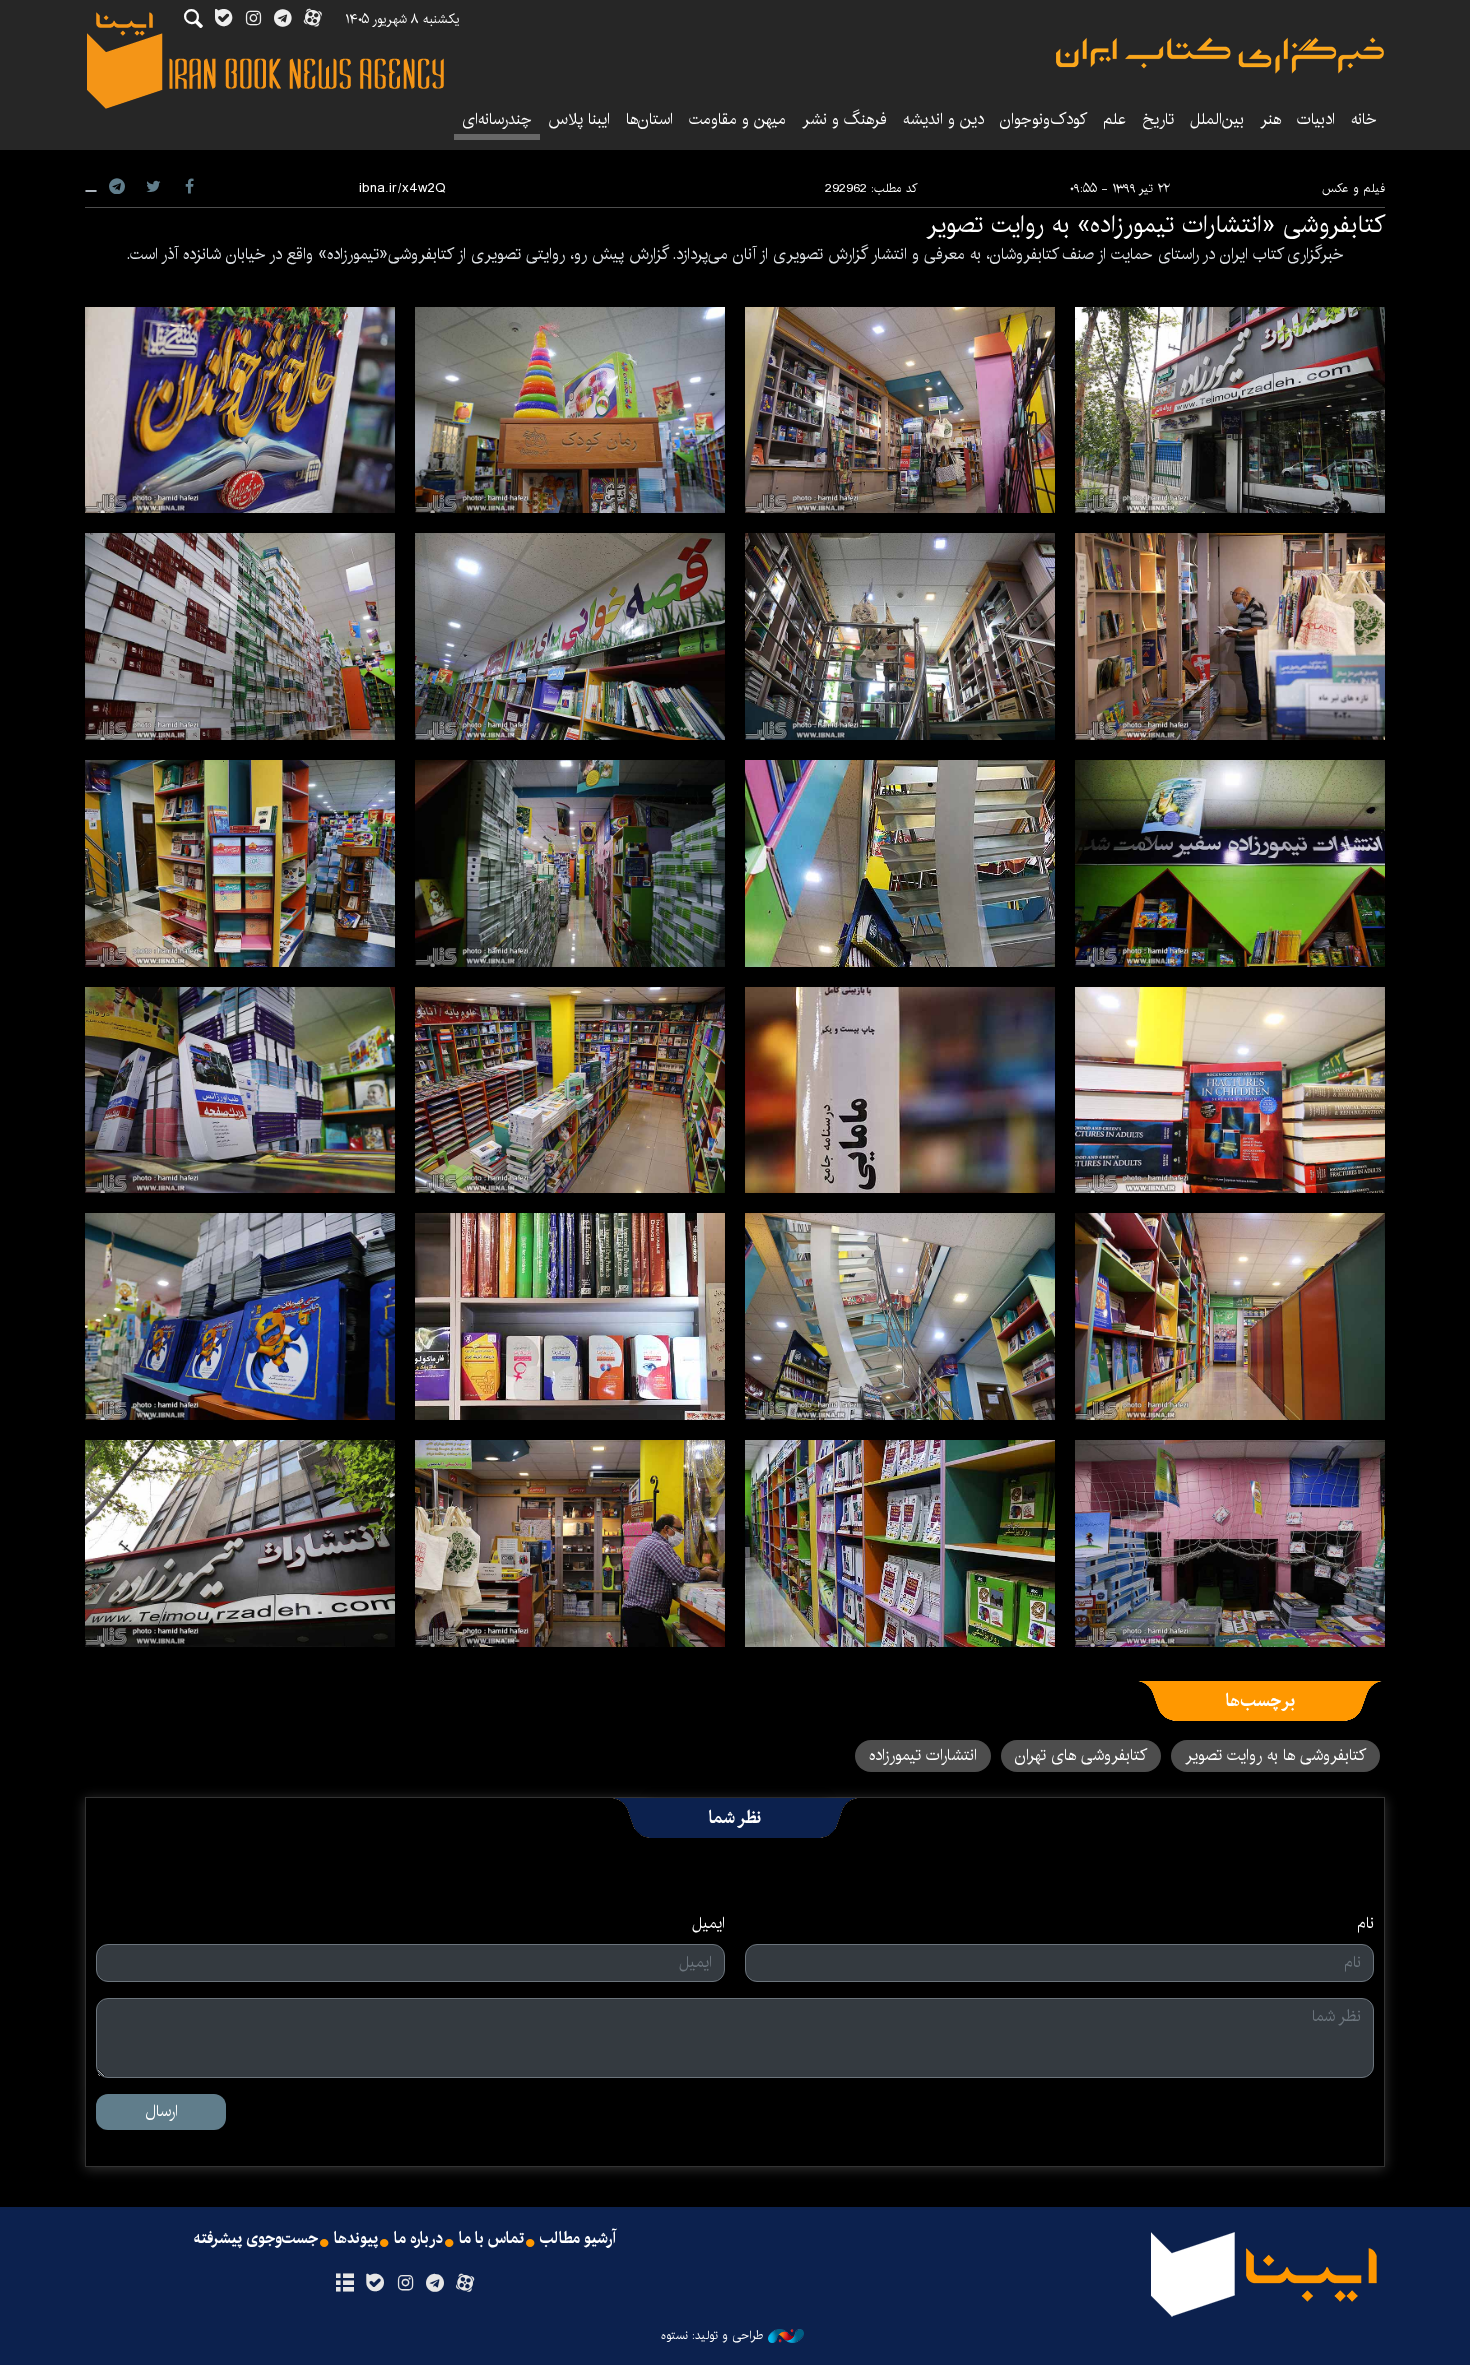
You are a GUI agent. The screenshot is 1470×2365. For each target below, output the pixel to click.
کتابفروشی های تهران (1081, 1755)
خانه (1364, 119)
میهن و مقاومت (737, 119)
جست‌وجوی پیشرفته (256, 2239)
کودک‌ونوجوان (1043, 119)
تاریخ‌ (1158, 119)
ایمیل (708, 1924)
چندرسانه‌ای (497, 119)
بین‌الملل (1217, 119)
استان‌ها (649, 119)
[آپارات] (465, 2284)
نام (1365, 1924)
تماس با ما (491, 2239)
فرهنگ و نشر (844, 119)
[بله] (374, 2284)
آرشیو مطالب (578, 2239)
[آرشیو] (344, 2284)
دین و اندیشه (943, 119)
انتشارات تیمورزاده (923, 1755)
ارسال (161, 2111)
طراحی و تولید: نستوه (712, 2336)
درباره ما (418, 2239)
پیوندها (356, 2239)
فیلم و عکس (1353, 188)
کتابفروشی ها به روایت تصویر (1275, 1755)
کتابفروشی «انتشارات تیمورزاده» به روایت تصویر (1156, 225)
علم (1114, 119)
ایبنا (1220, 55)
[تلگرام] (435, 2284)
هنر (1270, 119)
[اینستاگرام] (404, 2284)
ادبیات (1316, 119)
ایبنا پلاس (579, 119)
